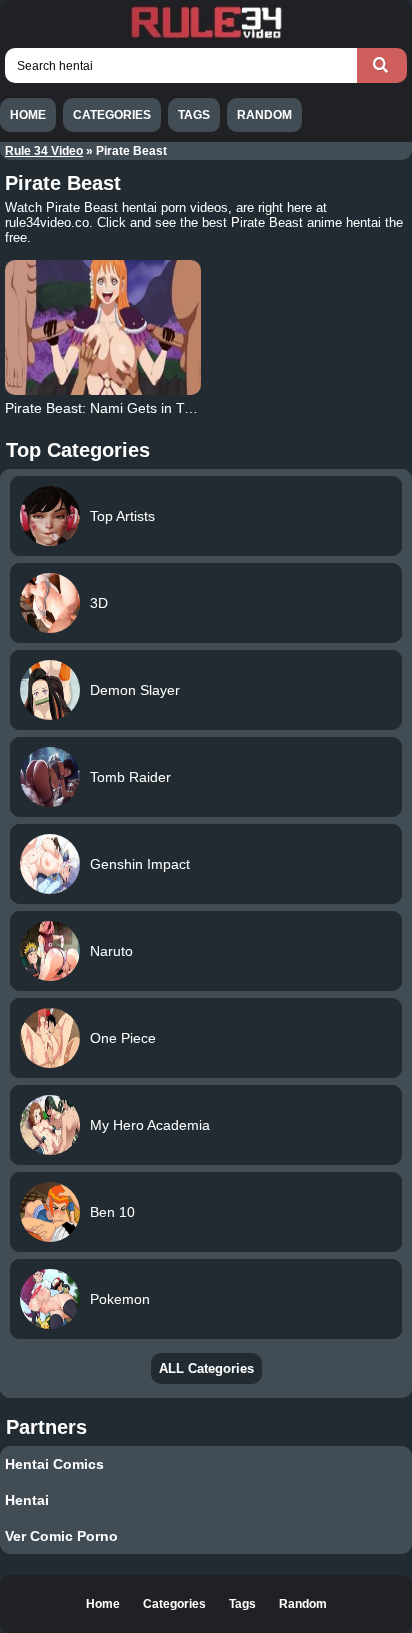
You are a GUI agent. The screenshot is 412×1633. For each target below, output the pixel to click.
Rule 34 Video (44, 151)
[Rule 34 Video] (206, 36)
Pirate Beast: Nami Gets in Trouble (114, 408)
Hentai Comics (54, 1464)
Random (264, 115)
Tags (194, 115)
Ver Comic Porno (61, 1536)
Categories (112, 115)
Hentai (27, 1500)
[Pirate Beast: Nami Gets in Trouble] (103, 327)
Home (28, 115)
